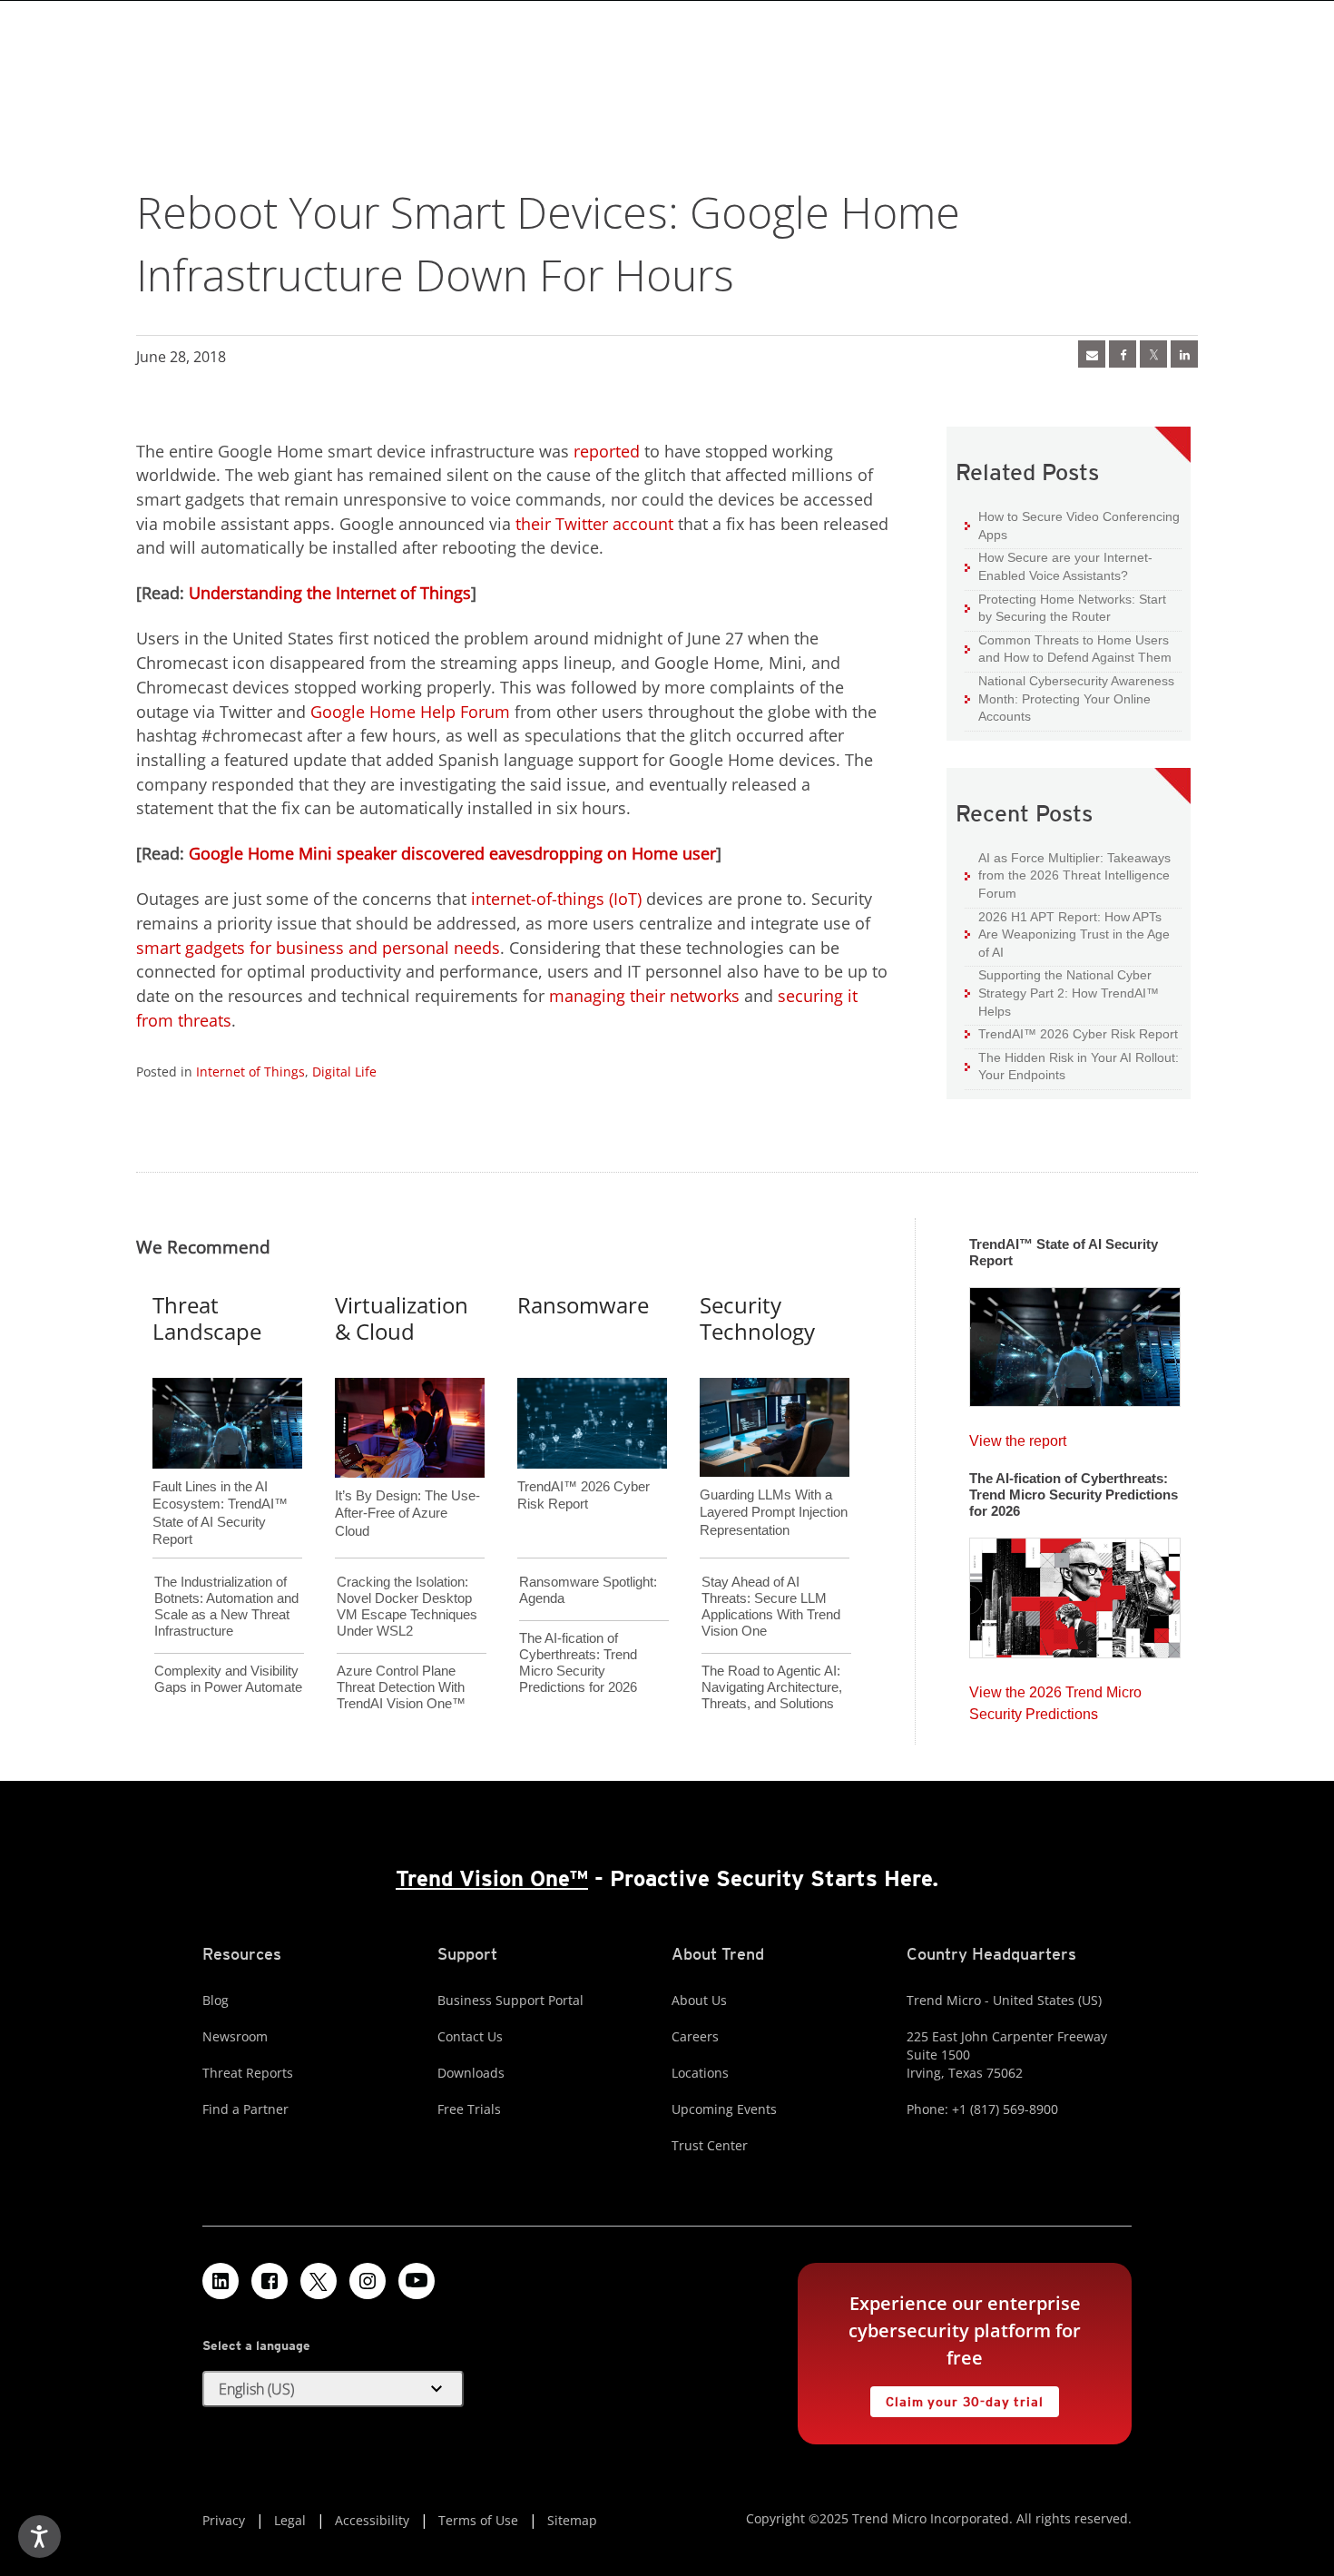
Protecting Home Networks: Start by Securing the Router (1065, 608)
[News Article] (1092, 354)
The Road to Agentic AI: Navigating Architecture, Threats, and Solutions (772, 1687)
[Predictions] (1075, 1592)
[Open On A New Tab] (1153, 354)
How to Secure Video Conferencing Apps (1072, 525)
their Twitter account (594, 524)
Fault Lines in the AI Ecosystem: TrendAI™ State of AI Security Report (220, 1483)
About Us (699, 2000)
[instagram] (368, 2281)
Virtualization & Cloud (402, 1318)
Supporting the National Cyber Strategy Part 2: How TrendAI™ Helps (1062, 992)
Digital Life (344, 1072)
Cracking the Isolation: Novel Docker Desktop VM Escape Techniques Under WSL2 (407, 1606)
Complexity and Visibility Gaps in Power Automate (228, 1679)
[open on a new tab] (319, 2281)
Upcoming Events (724, 2109)
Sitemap (572, 2520)
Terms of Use (478, 2520)
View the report (1018, 1436)
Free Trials (469, 2109)
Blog (216, 2000)
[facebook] (1123, 354)
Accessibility (372, 2520)
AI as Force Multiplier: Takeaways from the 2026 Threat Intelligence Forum (1068, 875)
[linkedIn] (1184, 354)
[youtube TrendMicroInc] (417, 2281)
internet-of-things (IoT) (556, 899)
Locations (700, 2073)
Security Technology (757, 1318)
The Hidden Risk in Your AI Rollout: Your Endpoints (1072, 1066)
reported (607, 451)
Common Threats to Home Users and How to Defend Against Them (1068, 649)
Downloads (471, 2073)
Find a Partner (245, 2109)
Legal (290, 2520)
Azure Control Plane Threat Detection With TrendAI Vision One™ (401, 1687)
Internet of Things (250, 1072)
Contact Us (470, 2036)
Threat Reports (248, 2073)
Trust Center (710, 2145)
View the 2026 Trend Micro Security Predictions (1055, 1699)
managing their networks (644, 996)
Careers (695, 2036)
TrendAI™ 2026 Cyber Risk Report (1078, 1034)
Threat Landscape (207, 1318)
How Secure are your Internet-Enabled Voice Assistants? (1059, 566)
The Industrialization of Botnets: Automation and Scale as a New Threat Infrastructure (226, 1606)
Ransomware (583, 1305)
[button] (333, 2389)
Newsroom (235, 2036)
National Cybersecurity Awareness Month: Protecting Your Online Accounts (1069, 698)
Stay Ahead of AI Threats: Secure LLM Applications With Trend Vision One (771, 1606)
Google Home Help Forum (410, 712)
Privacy (224, 2520)
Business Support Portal (510, 2000)
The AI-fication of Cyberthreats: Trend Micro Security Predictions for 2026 (578, 1662)
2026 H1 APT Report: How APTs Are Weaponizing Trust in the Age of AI (1067, 934)
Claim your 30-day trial (956, 2398)
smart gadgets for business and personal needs (318, 948)
